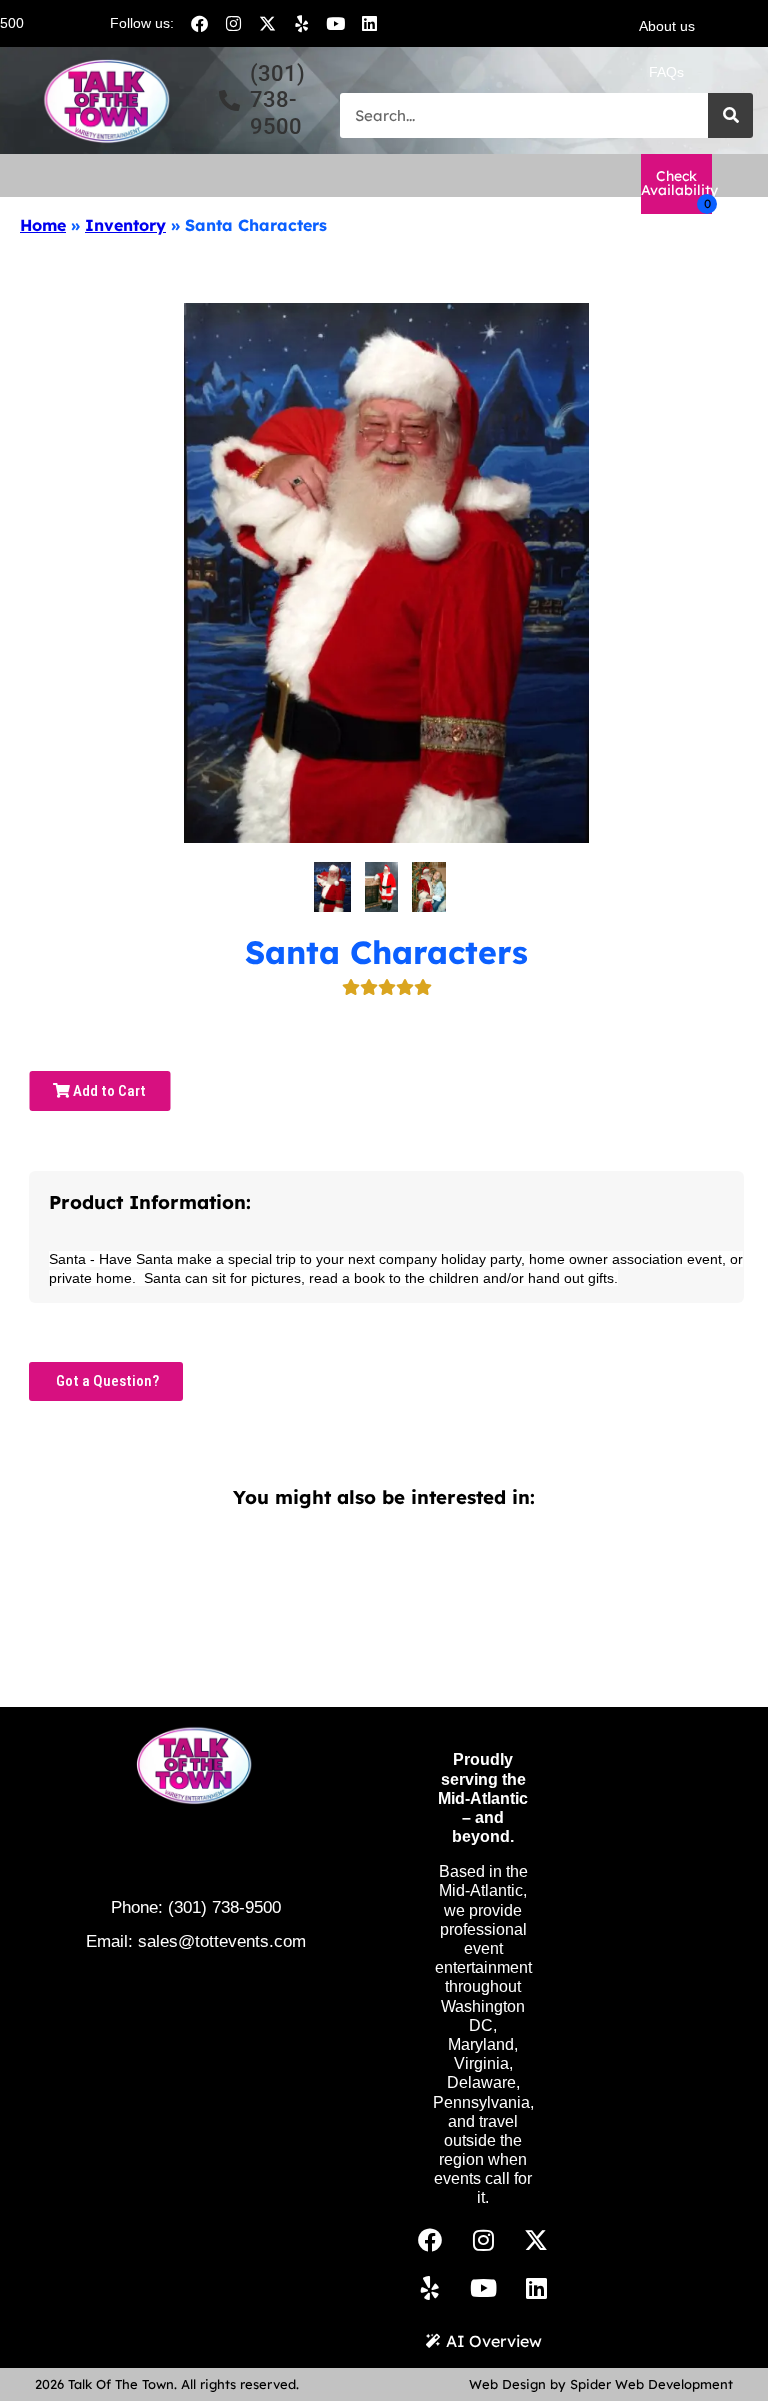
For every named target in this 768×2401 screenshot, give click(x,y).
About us (667, 26)
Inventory (125, 225)
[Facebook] (199, 23)
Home (43, 225)
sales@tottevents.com (222, 1941)
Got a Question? (106, 1381)
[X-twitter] (267, 23)
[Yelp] (301, 23)
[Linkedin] (369, 23)
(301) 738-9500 (224, 1907)
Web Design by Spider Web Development (601, 2384)
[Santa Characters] (332, 887)
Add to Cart (108, 1091)
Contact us (667, 118)
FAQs (666, 72)
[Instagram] (233, 23)
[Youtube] (335, 23)
